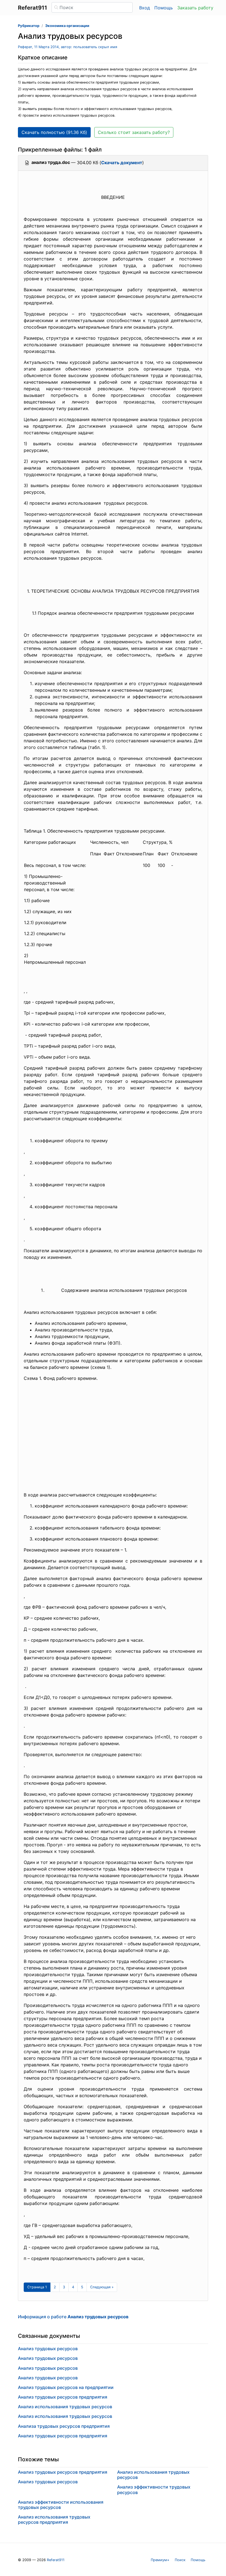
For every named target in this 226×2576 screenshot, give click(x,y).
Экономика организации (67, 26)
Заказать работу (195, 8)
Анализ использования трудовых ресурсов (65, 2407)
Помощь (164, 8)
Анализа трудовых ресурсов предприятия (64, 2426)
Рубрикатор (29, 26)
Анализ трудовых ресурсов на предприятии (66, 2387)
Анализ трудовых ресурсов (48, 2349)
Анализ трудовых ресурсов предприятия (63, 2397)
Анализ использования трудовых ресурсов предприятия (54, 2519)
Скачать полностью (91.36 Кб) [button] (54, 132)
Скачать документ (122, 163)
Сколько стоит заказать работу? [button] (134, 132)
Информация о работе (73, 2317)
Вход (145, 8)
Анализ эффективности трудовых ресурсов (154, 2490)
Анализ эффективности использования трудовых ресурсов (61, 2505)
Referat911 (56, 2560)
